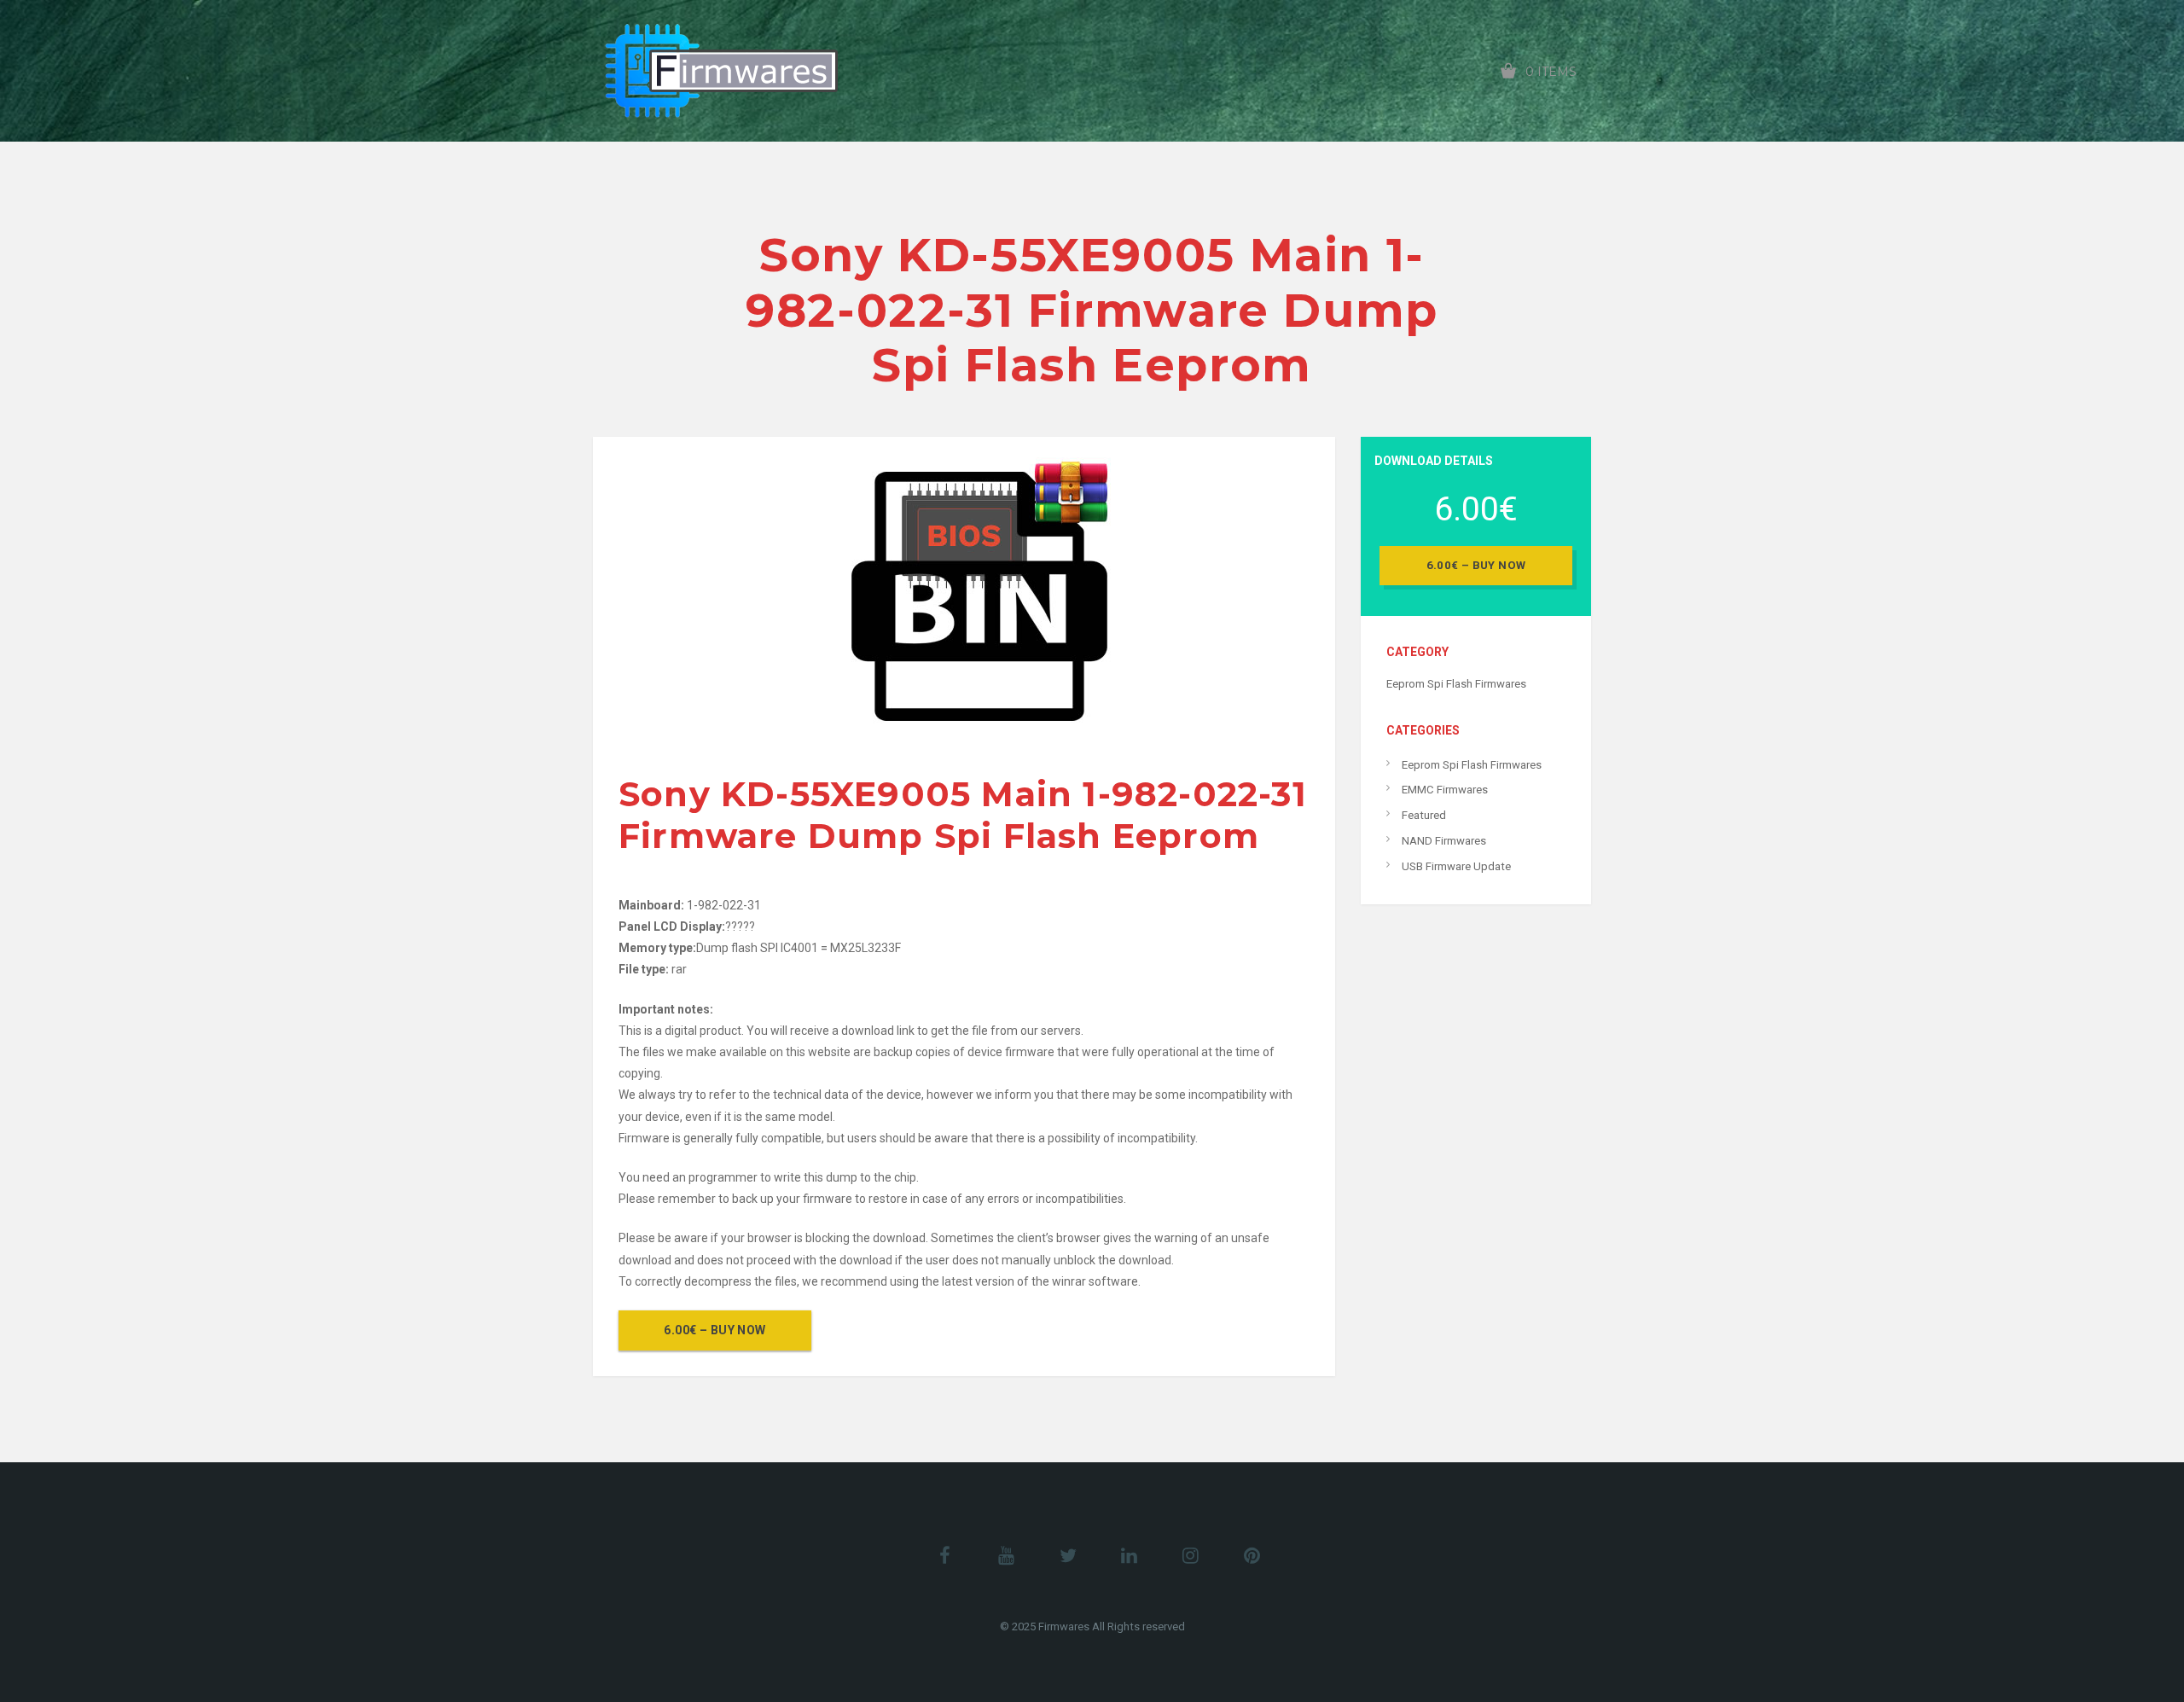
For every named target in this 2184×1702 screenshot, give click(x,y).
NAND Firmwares (1444, 841)
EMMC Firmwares (1445, 790)
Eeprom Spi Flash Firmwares (1456, 684)
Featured (1424, 815)
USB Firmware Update (1456, 866)
